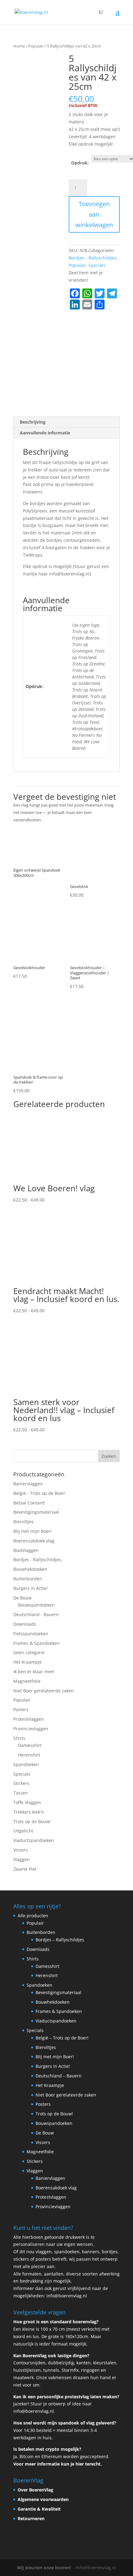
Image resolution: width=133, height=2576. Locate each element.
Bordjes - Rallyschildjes (93, 258)
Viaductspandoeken (34, 1840)
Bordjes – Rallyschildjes (60, 1940)
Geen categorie (29, 1652)
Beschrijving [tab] (33, 422)
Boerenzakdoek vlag (34, 1541)
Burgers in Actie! (30, 1588)
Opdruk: (80, 163)
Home (19, 46)
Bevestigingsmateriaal (36, 1512)
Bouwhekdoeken (30, 1569)
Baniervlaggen (28, 1484)
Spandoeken (26, 1764)
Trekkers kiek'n (29, 1812)
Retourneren (31, 2518)
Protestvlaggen (29, 1719)
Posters (21, 1709)
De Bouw (22, 1598)
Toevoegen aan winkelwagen (94, 214)
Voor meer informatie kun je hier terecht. (58, 2464)
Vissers (21, 1850)
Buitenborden (28, 1579)
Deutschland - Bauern (36, 1614)
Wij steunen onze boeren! (44, 2568)
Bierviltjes (24, 1522)
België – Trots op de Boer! (62, 2038)
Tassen (21, 1793)
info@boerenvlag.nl (67, 2296)
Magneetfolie (27, 1681)
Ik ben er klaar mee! (34, 1672)
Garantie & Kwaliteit (39, 2509)
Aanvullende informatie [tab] (45, 433)
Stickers (21, 1783)
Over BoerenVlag (35, 2490)
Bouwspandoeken (36, 1605)
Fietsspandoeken (31, 1634)
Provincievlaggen (31, 1729)
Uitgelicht (23, 1831)
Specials (97, 265)
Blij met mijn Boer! (32, 1531)
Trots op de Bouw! (32, 1821)
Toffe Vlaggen (27, 1802)
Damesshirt (30, 1745)
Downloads (25, 1624)
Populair (36, 46)
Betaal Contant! (29, 1503)
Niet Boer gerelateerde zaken (44, 1691)
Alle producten (33, 1916)
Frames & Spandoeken (36, 1643)
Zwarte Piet (25, 1869)
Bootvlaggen (26, 1550)
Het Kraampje (28, 1662)
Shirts (19, 1738)
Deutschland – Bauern (59, 2076)
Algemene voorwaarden (43, 2499)
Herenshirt (29, 1755)
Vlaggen (21, 1859)
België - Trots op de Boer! (39, 1493)
